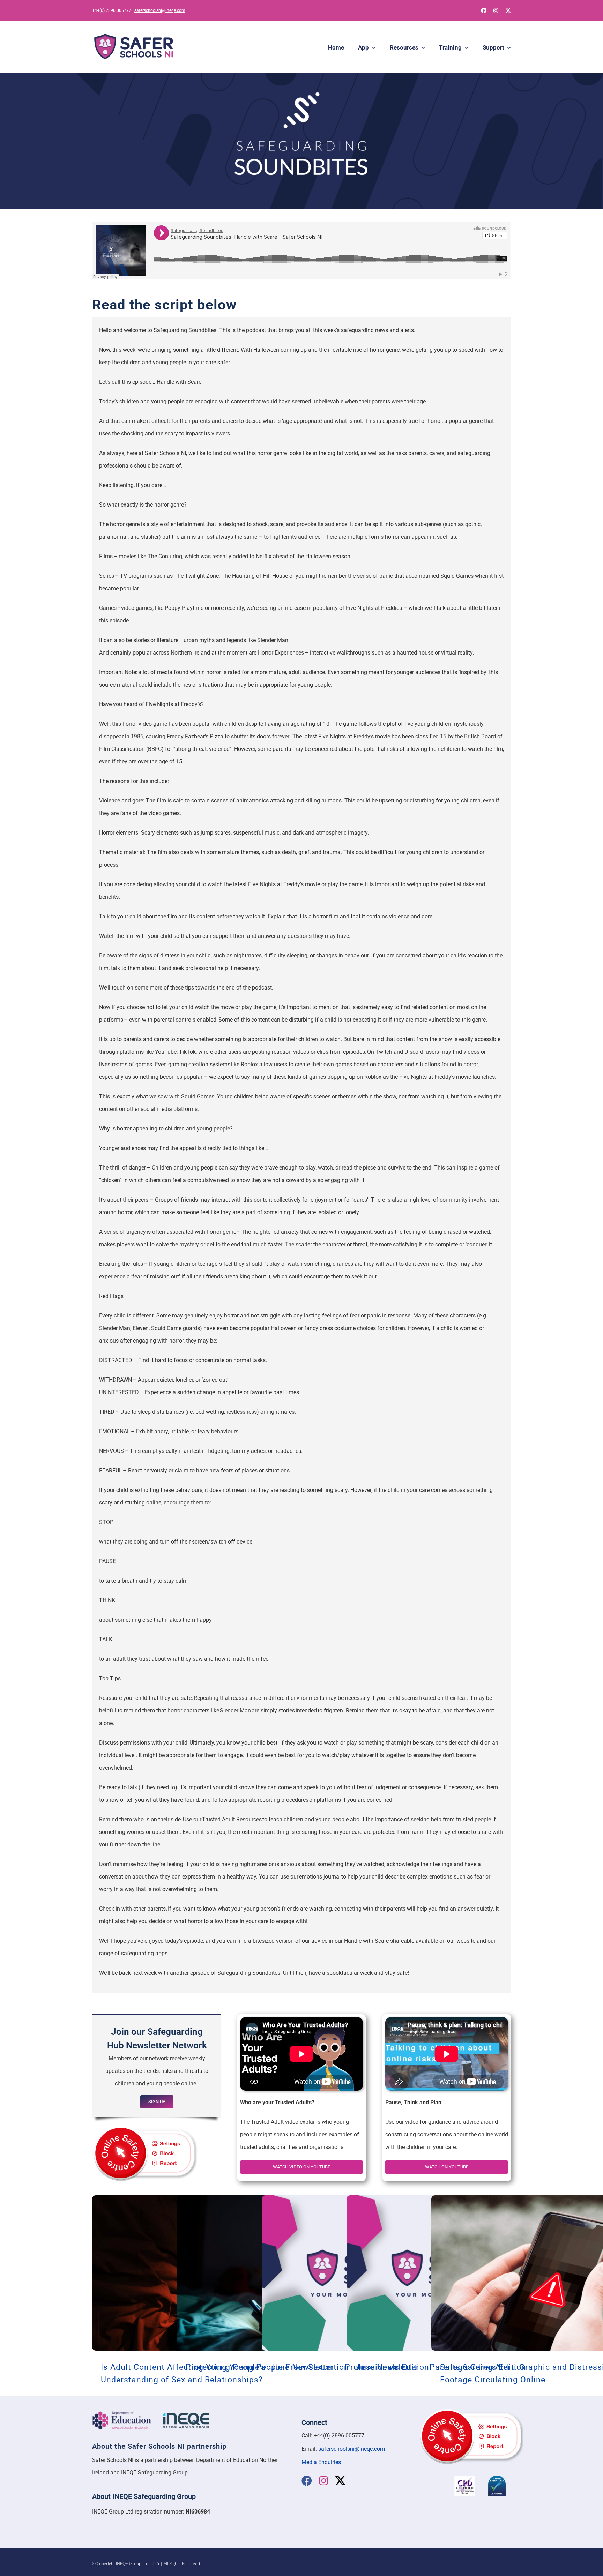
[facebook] (484, 10)
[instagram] (496, 10)
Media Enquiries (321, 2462)
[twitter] (508, 10)
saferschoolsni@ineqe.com (160, 10)
